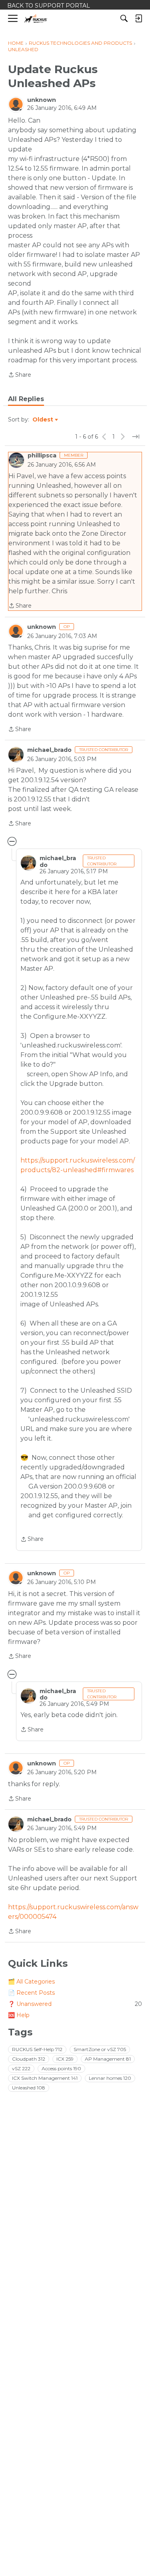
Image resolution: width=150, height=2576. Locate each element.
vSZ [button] (21, 2068)
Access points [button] (61, 2068)
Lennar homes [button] (110, 2078)
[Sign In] (138, 18)
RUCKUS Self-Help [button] (37, 2049)
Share (20, 375)
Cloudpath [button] (29, 2059)
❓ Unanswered (75, 2004)
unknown (42, 100)
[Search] (124, 18)
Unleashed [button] (29, 2088)
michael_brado (49, 750)
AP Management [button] (108, 2059)
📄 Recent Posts (31, 1993)
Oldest (43, 420)
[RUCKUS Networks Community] (36, 19)
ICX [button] (65, 2059)
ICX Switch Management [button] (45, 2078)
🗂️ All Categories (31, 1982)
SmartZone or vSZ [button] (100, 2049)
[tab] (26, 399)
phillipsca (42, 455)
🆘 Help (19, 2015)
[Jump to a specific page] (136, 437)
